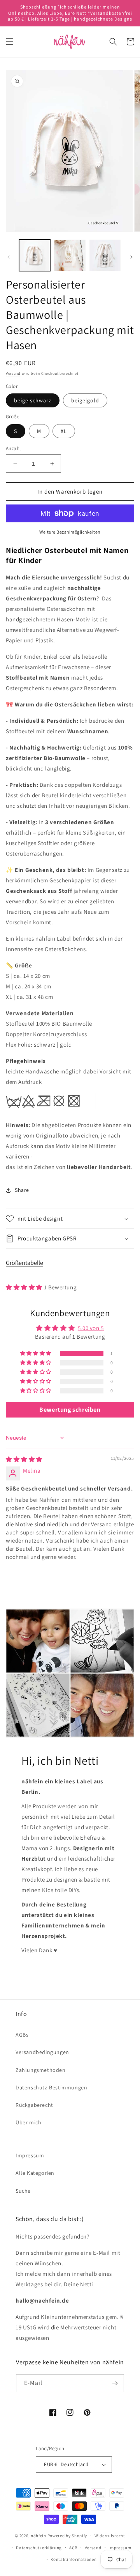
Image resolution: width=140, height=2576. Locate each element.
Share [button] (22, 1190)
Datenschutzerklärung (39, 2548)
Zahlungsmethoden (41, 2070)
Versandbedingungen (42, 2052)
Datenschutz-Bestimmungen (51, 2087)
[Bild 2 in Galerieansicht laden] (70, 255)
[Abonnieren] (115, 2383)
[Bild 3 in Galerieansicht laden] (105, 255)
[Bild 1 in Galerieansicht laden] (35, 255)
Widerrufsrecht (110, 2536)
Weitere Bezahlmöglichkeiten (70, 532)
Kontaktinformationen (73, 2559)
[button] (10, 42)
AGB (73, 2548)
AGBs (22, 2035)
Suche (23, 2191)
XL (64, 431)
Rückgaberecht (34, 2105)
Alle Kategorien (35, 2173)
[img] (24, 1459)
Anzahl (13, 448)
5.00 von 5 (91, 1328)
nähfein (38, 2536)
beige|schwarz (33, 400)
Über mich (28, 2122)
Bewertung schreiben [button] (70, 1410)
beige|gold (85, 400)
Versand (13, 373)
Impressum (30, 2155)
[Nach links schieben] (9, 257)
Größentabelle (24, 1263)
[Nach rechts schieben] (131, 257)
